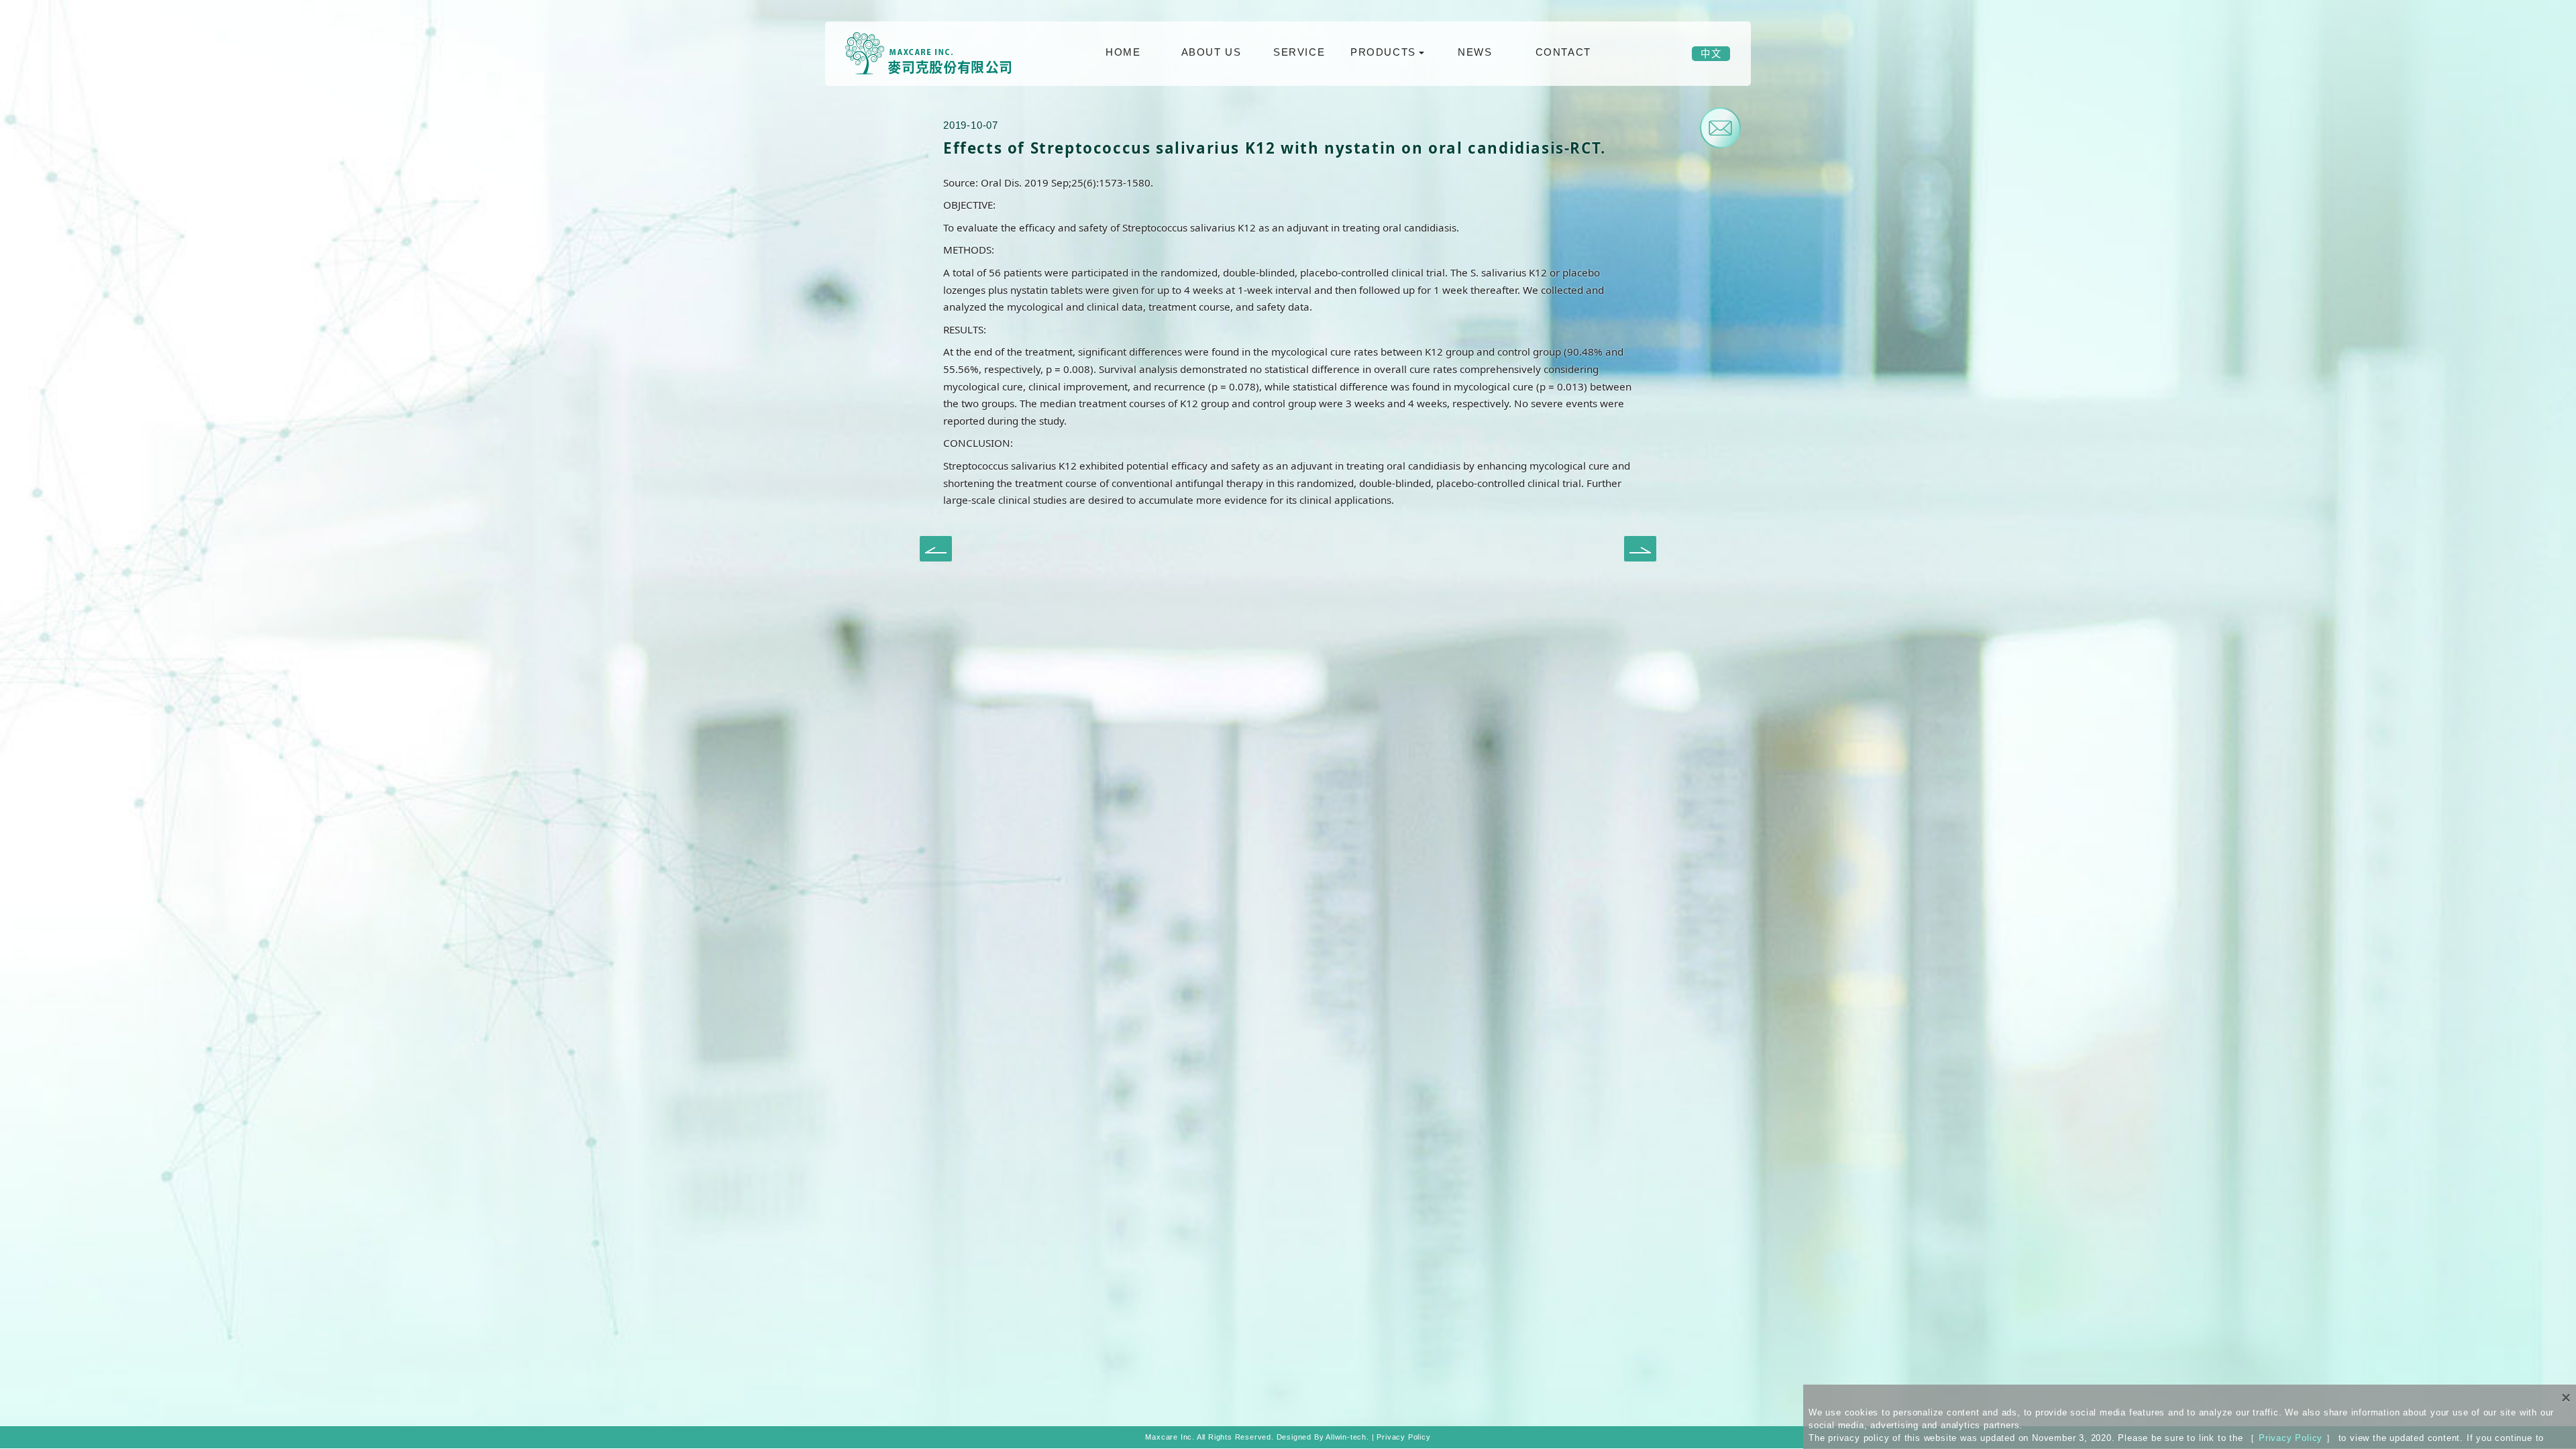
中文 (1711, 54)
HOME (1123, 52)
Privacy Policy (2291, 1438)
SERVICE (1299, 52)
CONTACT (1563, 52)
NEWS (1475, 52)
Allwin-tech (1346, 1437)
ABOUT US (1212, 52)
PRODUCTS (1383, 52)
